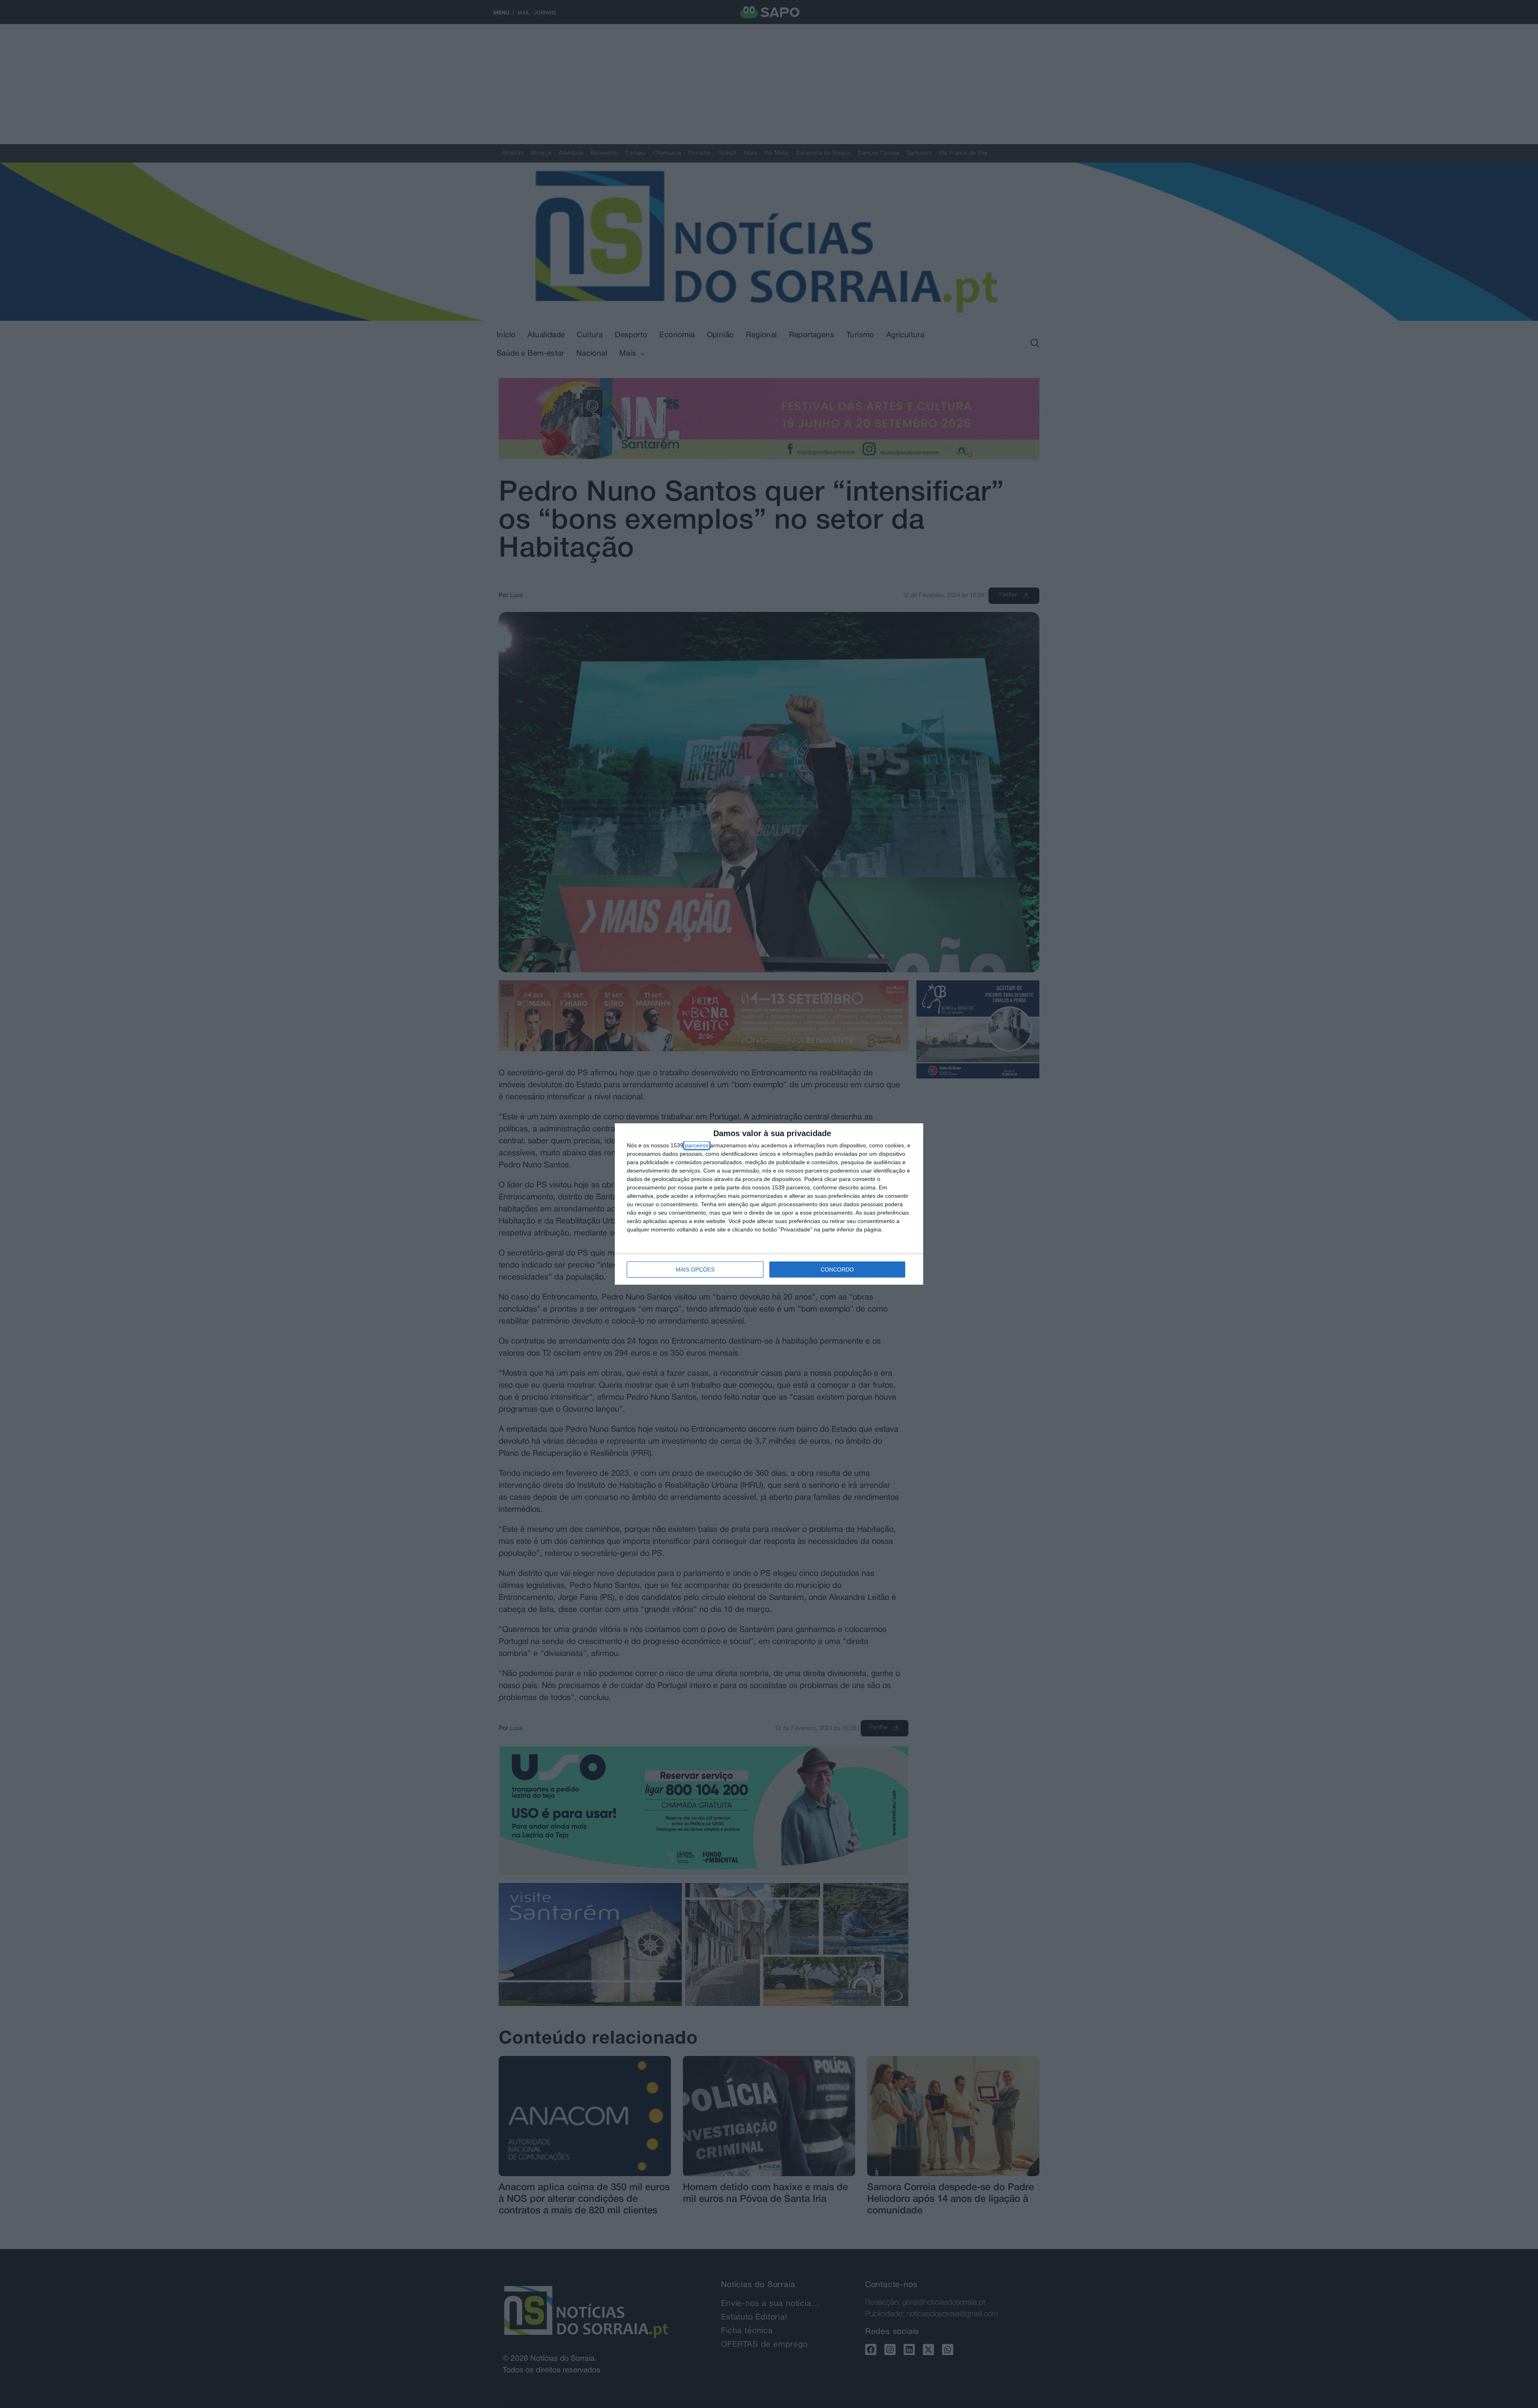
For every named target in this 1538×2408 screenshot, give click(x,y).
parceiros (697, 1145)
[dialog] (769, 1204)
